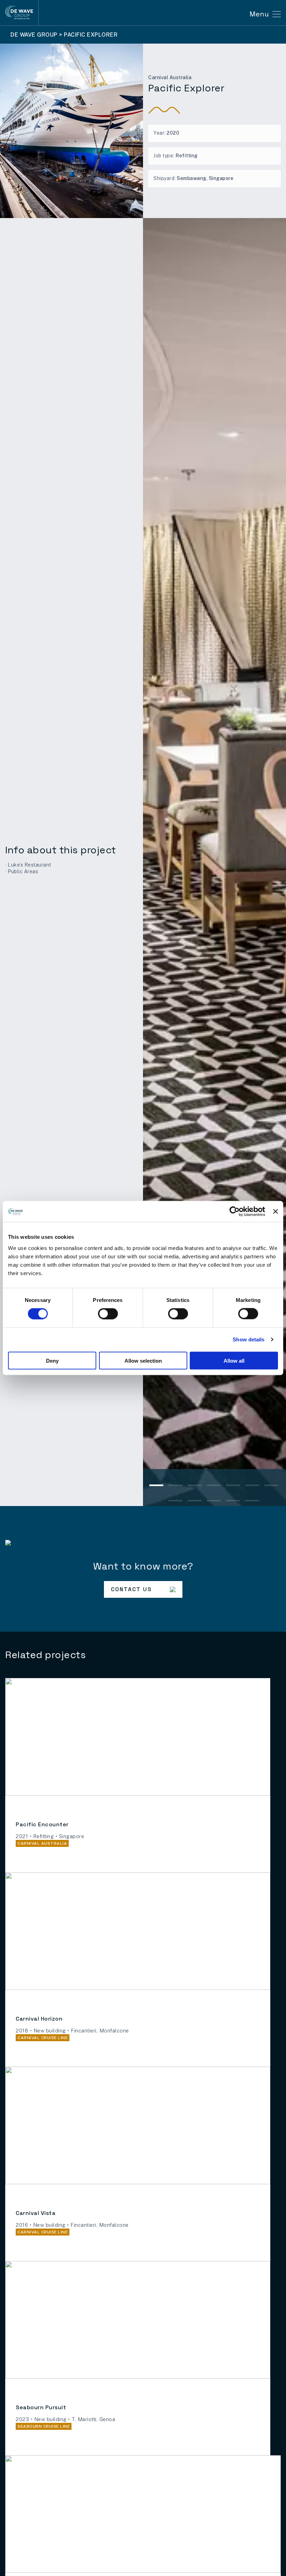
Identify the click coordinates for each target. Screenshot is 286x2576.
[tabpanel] (214, 862)
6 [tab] (252, 1487)
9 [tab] (195, 1502)
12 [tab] (252, 1502)
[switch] (108, 1314)
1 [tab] (156, 1487)
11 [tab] (233, 1502)
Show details (249, 1339)
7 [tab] (271, 1487)
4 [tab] (214, 1487)
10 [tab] (214, 1502)
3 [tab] (195, 1487)
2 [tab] (175, 1487)
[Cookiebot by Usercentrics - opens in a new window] (235, 1212)
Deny (52, 1360)
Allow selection (143, 1360)
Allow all (234, 1360)
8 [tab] (175, 1502)
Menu (259, 14)
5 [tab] (233, 1487)
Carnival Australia (170, 77)
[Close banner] (276, 1212)
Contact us (131, 1589)
